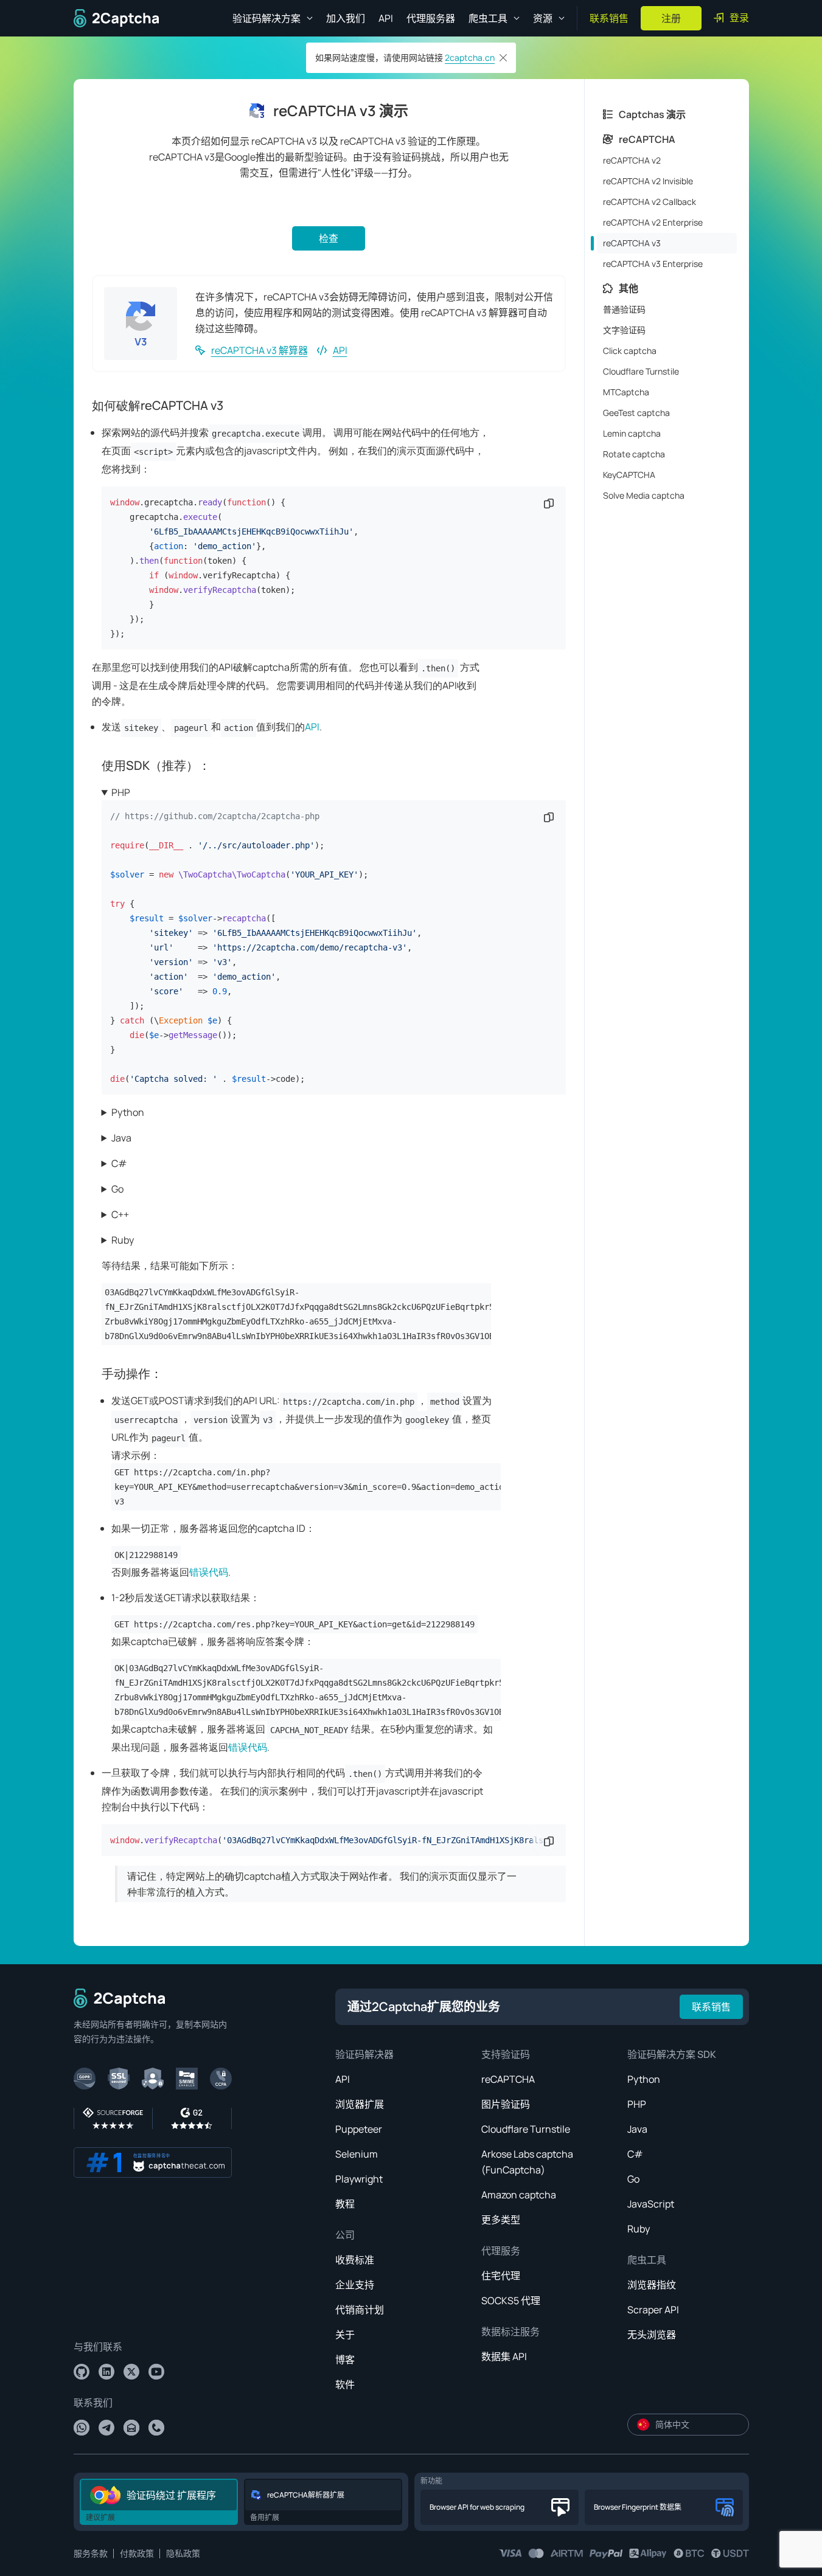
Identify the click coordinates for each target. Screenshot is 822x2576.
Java (121, 1138)
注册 (671, 18)
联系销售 (609, 18)
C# (119, 1163)
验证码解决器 (364, 2054)
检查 (329, 238)
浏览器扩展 (360, 2104)
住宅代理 (501, 2276)
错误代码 (209, 1572)
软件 (345, 2384)
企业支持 (355, 2285)
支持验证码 (506, 2054)
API (386, 18)
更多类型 (501, 2220)
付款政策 (137, 2553)
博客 (345, 2360)
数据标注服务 (510, 2332)
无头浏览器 (652, 2335)
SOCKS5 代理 (511, 2301)
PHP (121, 792)
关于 (345, 2335)
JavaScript (651, 2204)
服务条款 (91, 2553)
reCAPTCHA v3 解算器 (259, 350)
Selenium (357, 2154)
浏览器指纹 (652, 2285)
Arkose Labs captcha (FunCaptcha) (527, 2162)
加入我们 (346, 18)
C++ (120, 1214)
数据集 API (504, 2356)
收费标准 (355, 2260)
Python (128, 1112)
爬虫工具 (647, 2260)
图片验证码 (506, 2104)
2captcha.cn (470, 57)
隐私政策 (183, 2553)
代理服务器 (431, 18)
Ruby (123, 1240)
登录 (739, 18)
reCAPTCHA (508, 2079)
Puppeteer (359, 2129)
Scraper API (653, 2310)
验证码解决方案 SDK (672, 2054)
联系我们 (93, 2403)
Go (117, 1189)
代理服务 (501, 2251)
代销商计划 (360, 2310)
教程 (345, 2204)
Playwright (359, 2179)
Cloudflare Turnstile (526, 2129)
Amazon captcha (519, 2195)
